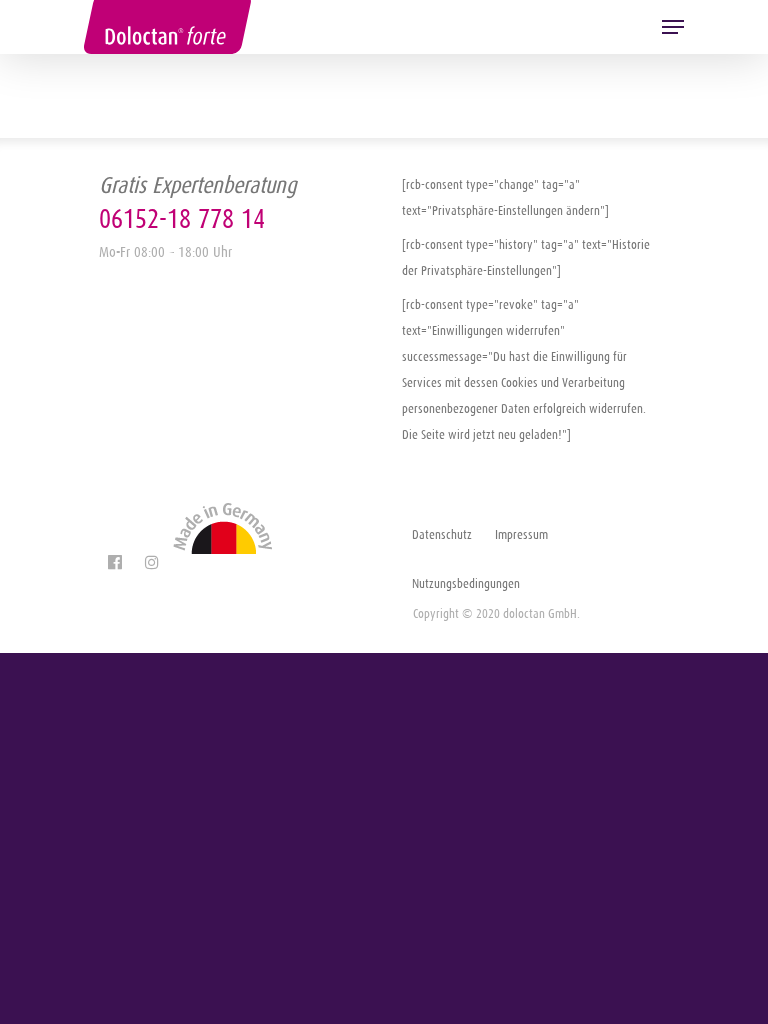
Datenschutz (442, 534)
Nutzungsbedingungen (466, 583)
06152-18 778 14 (182, 219)
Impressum (521, 534)
